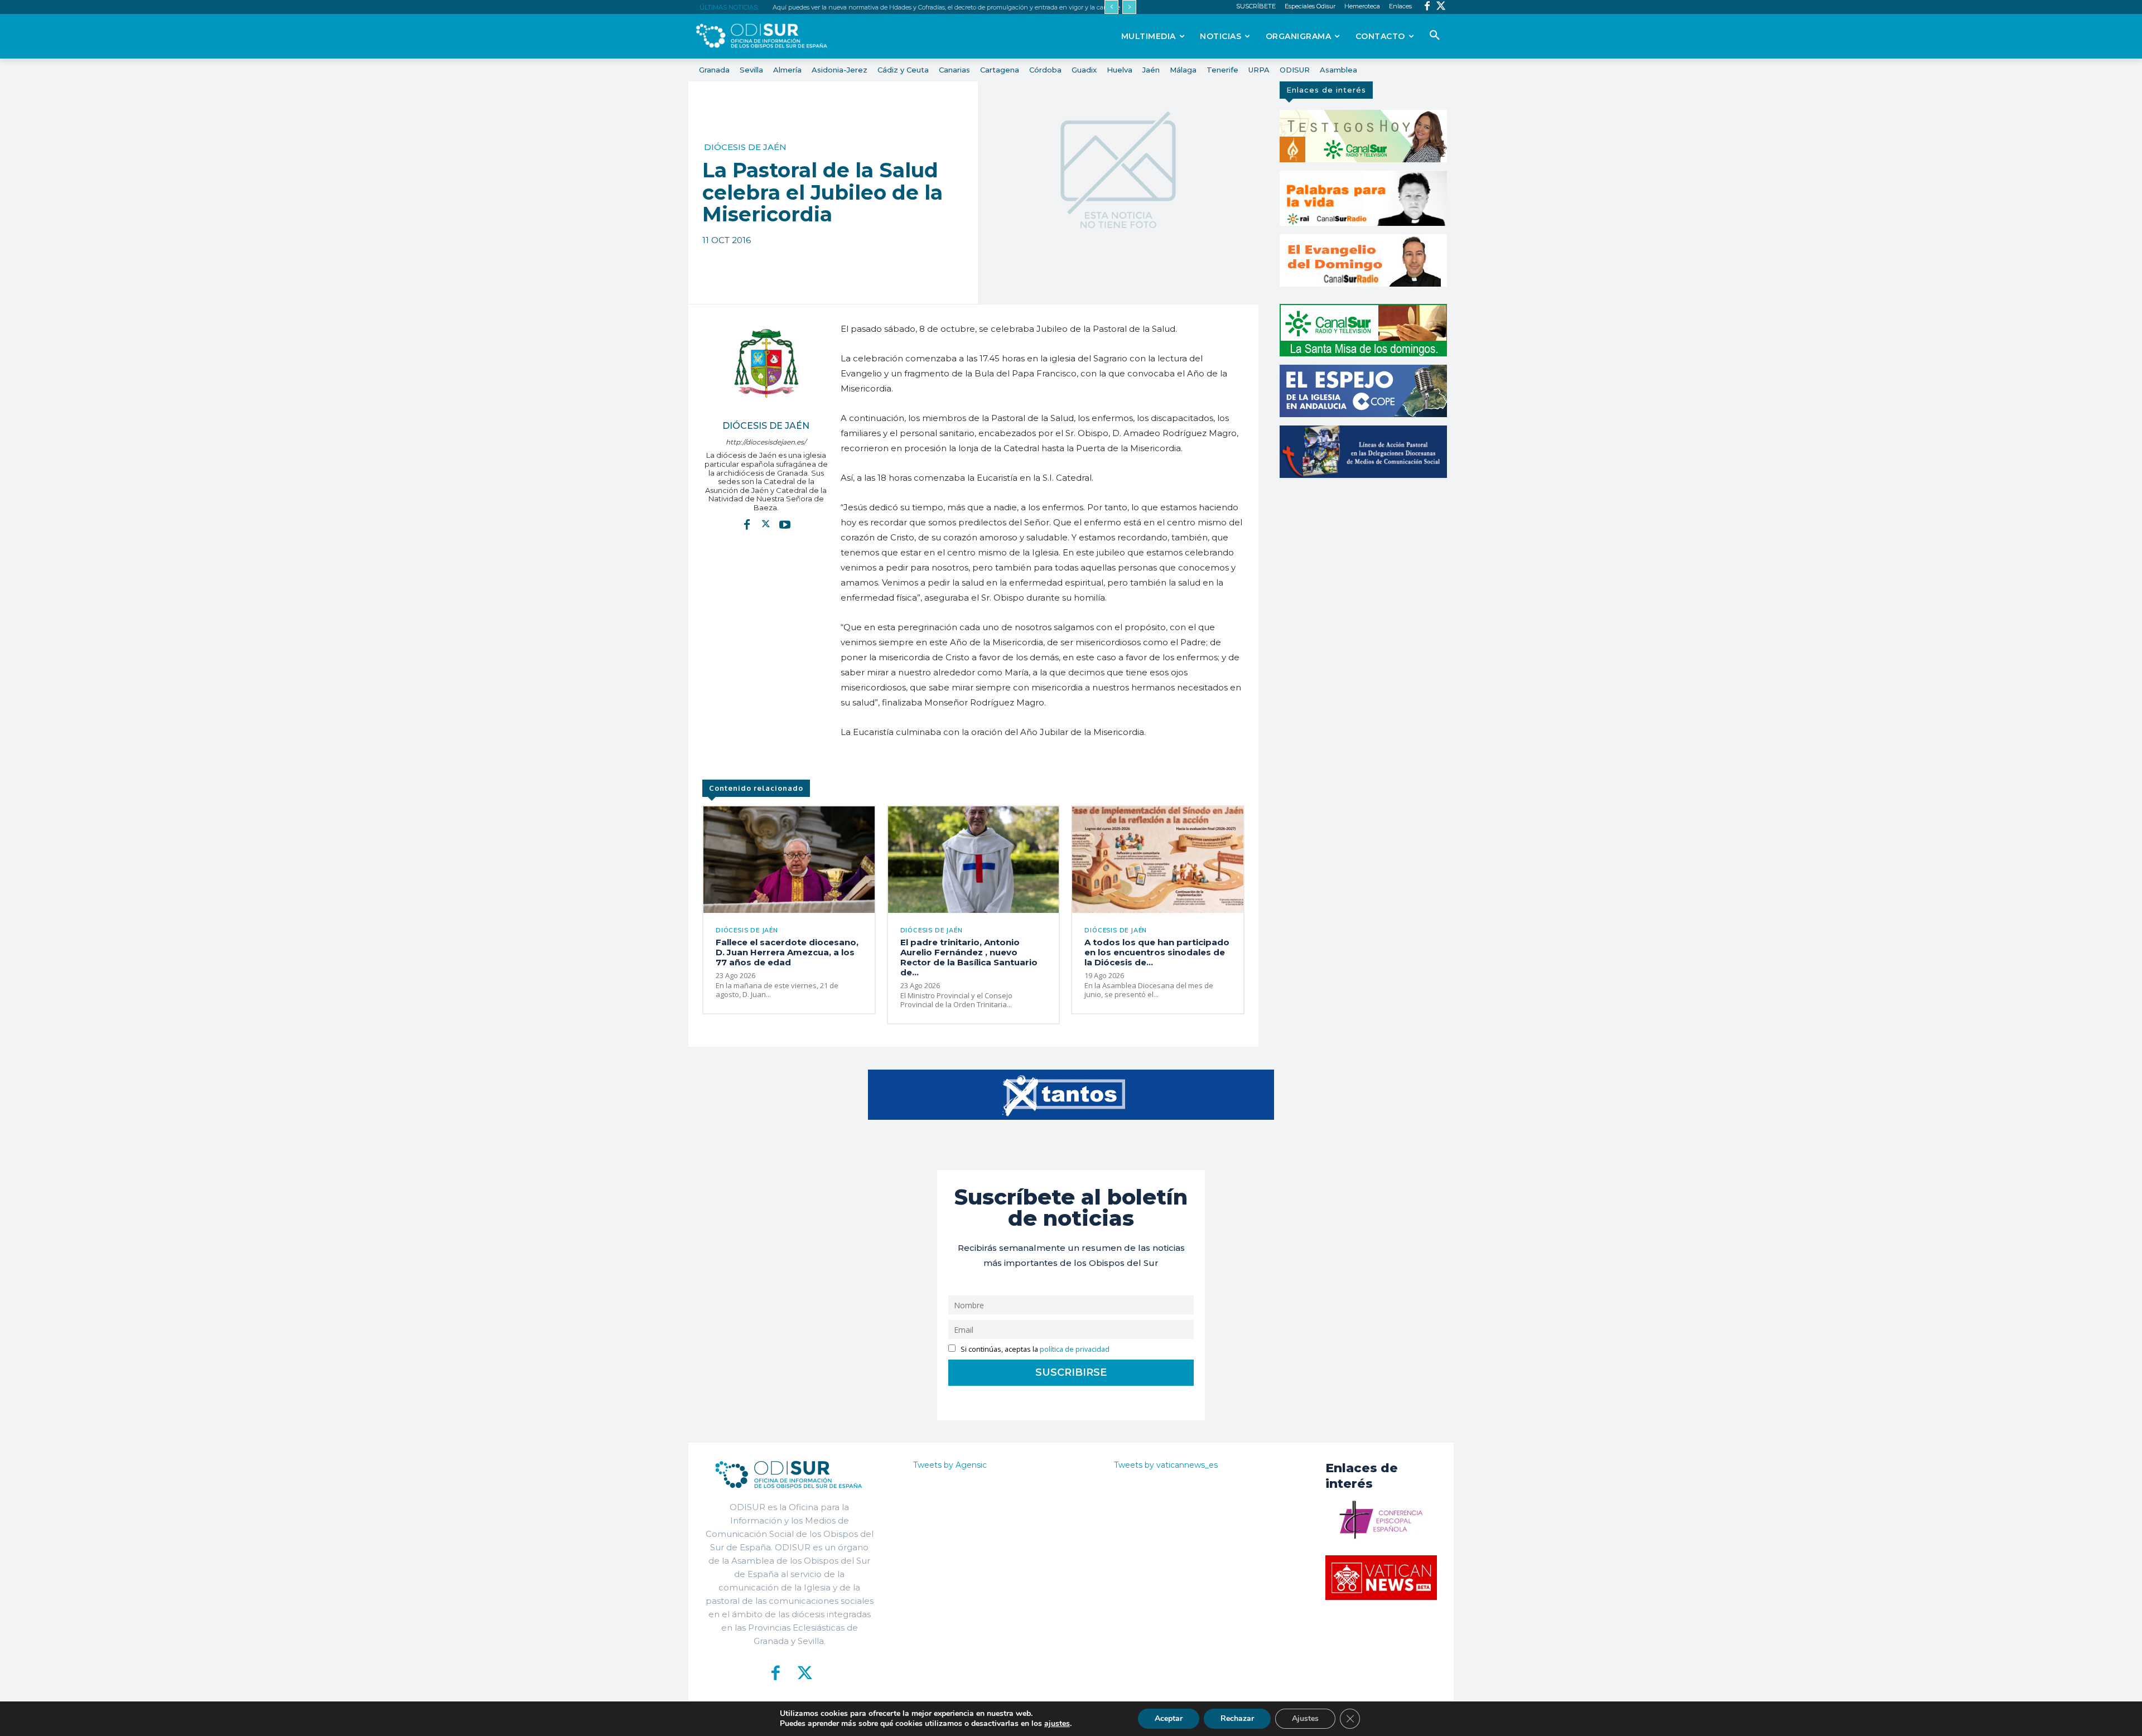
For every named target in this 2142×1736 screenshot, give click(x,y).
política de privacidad (1075, 1349)
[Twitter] (1441, 7)
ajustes (1057, 1724)
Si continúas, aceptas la (1034, 1349)
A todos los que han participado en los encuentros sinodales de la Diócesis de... (1157, 952)
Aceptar (1169, 1718)
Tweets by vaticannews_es (1166, 1465)
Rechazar (1237, 1718)
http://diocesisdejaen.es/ (766, 442)
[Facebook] (1427, 7)
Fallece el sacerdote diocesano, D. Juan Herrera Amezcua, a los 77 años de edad (787, 952)
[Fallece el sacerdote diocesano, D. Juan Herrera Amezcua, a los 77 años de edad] (789, 859)
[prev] (1111, 7)
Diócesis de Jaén (745, 147)
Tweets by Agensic (950, 1465)
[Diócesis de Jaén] (766, 363)
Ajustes (1305, 1718)
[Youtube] (785, 524)
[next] (1129, 7)
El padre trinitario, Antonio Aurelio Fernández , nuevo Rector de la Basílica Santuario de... (969, 957)
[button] (1435, 36)
